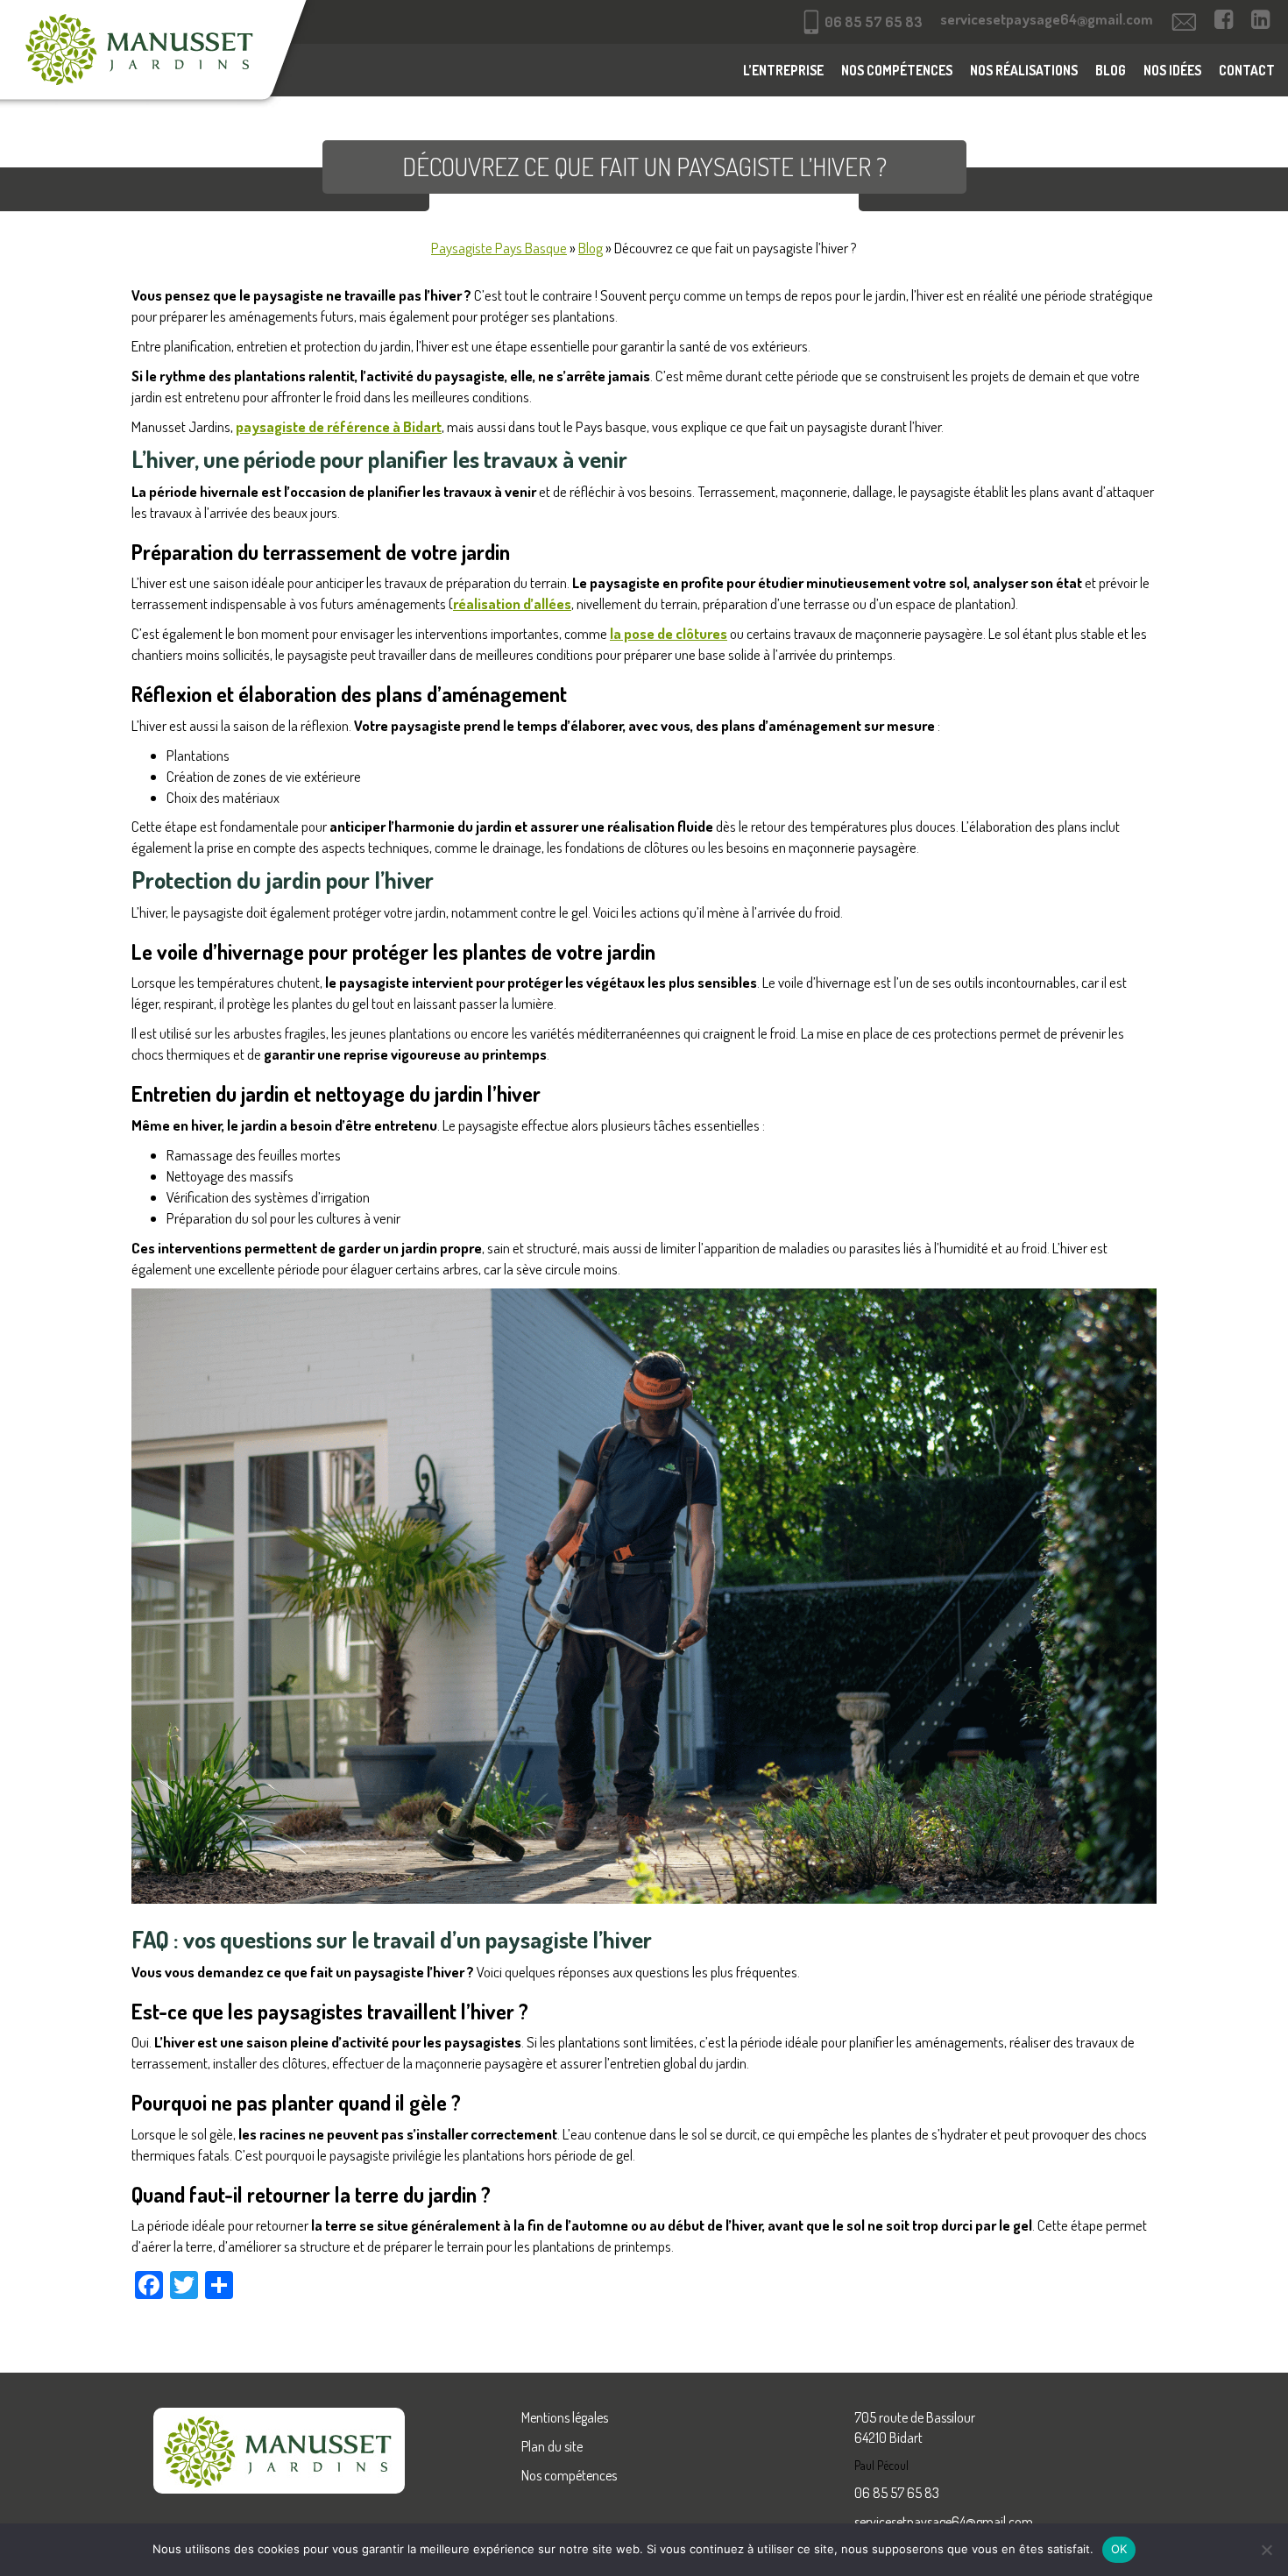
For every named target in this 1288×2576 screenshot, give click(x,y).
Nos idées (1172, 70)
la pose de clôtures (669, 633)
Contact (1247, 70)
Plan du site (552, 2446)
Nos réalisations (1024, 70)
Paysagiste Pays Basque (499, 248)
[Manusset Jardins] (160, 57)
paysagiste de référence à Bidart (339, 426)
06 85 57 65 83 (897, 2493)
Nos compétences (897, 70)
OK (1119, 2549)
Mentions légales (565, 2417)
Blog (1111, 70)
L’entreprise (783, 70)
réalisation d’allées (512, 603)
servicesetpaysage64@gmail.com (944, 2522)
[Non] (1266, 2550)
